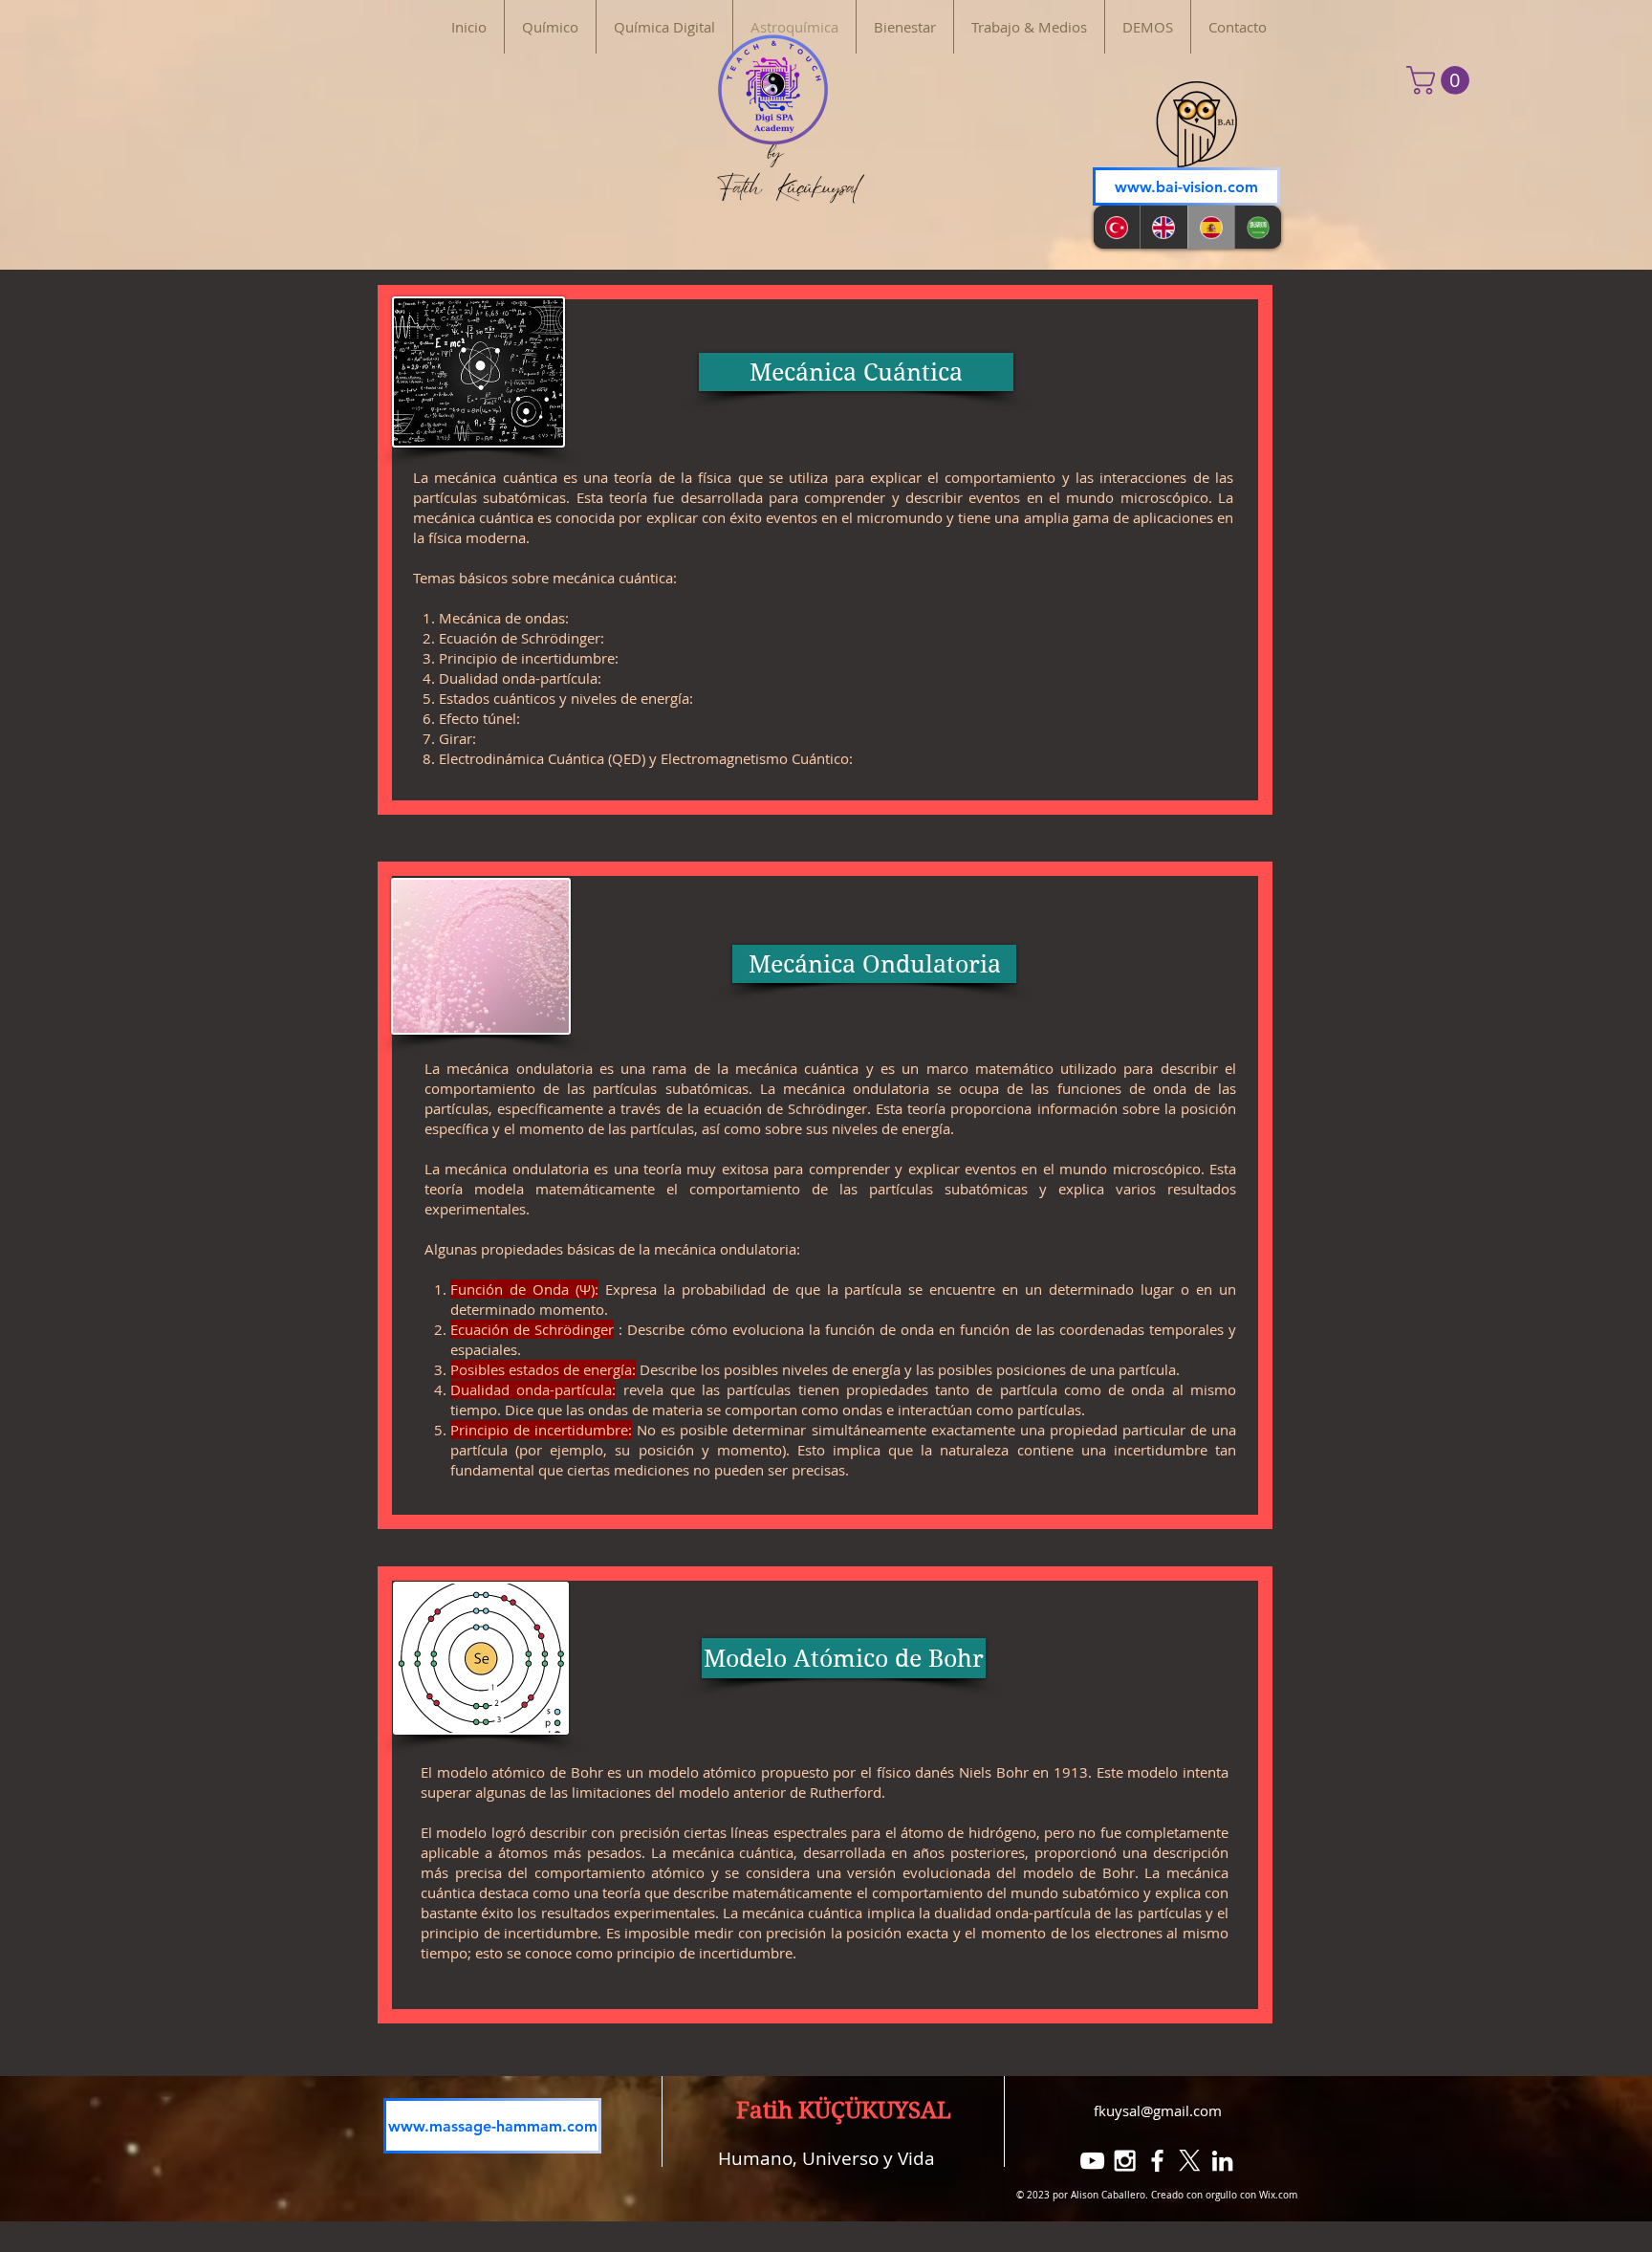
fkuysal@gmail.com (1158, 2110)
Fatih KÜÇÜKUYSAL (844, 2110)
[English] (1163, 227)
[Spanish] (1211, 227)
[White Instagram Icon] (1125, 2161)
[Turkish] (1117, 227)
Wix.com (1278, 2195)
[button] (1441, 80)
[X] (1190, 2161)
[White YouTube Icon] (1092, 2161)
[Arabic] (1258, 227)
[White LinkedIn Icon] (1222, 2161)
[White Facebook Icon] (1157, 2161)
